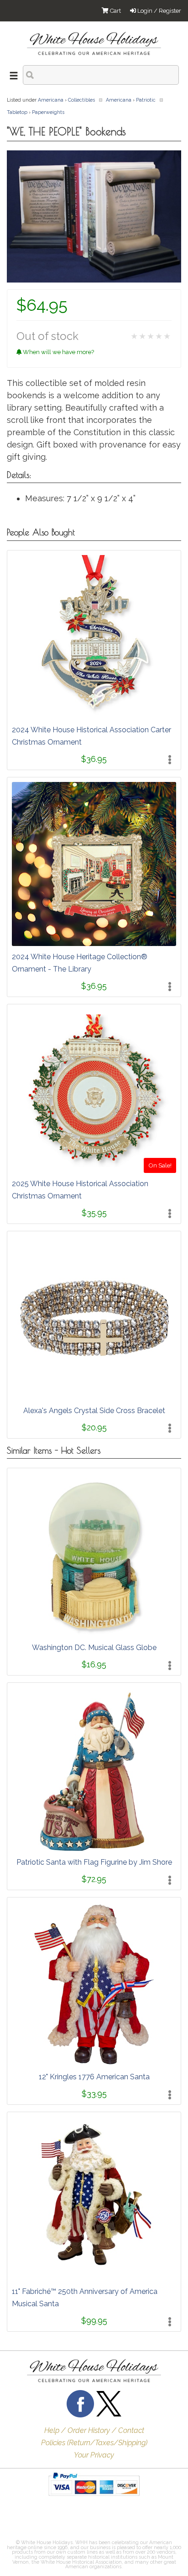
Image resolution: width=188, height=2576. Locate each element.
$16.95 (94, 1664)
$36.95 (94, 759)
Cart (115, 11)
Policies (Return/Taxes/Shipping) (94, 2443)
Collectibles (81, 100)
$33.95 (94, 2094)
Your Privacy (94, 2455)
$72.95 (94, 1879)
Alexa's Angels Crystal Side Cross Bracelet (94, 1411)
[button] (30, 2520)
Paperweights (48, 112)
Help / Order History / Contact (94, 2430)
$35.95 (94, 1213)
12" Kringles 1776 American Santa (94, 2077)
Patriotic (146, 100)
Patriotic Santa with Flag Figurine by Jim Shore (94, 1862)
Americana (51, 100)
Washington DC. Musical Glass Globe (94, 1648)
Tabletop (17, 112)
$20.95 (94, 1427)
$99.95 (94, 2321)
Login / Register (159, 11)
